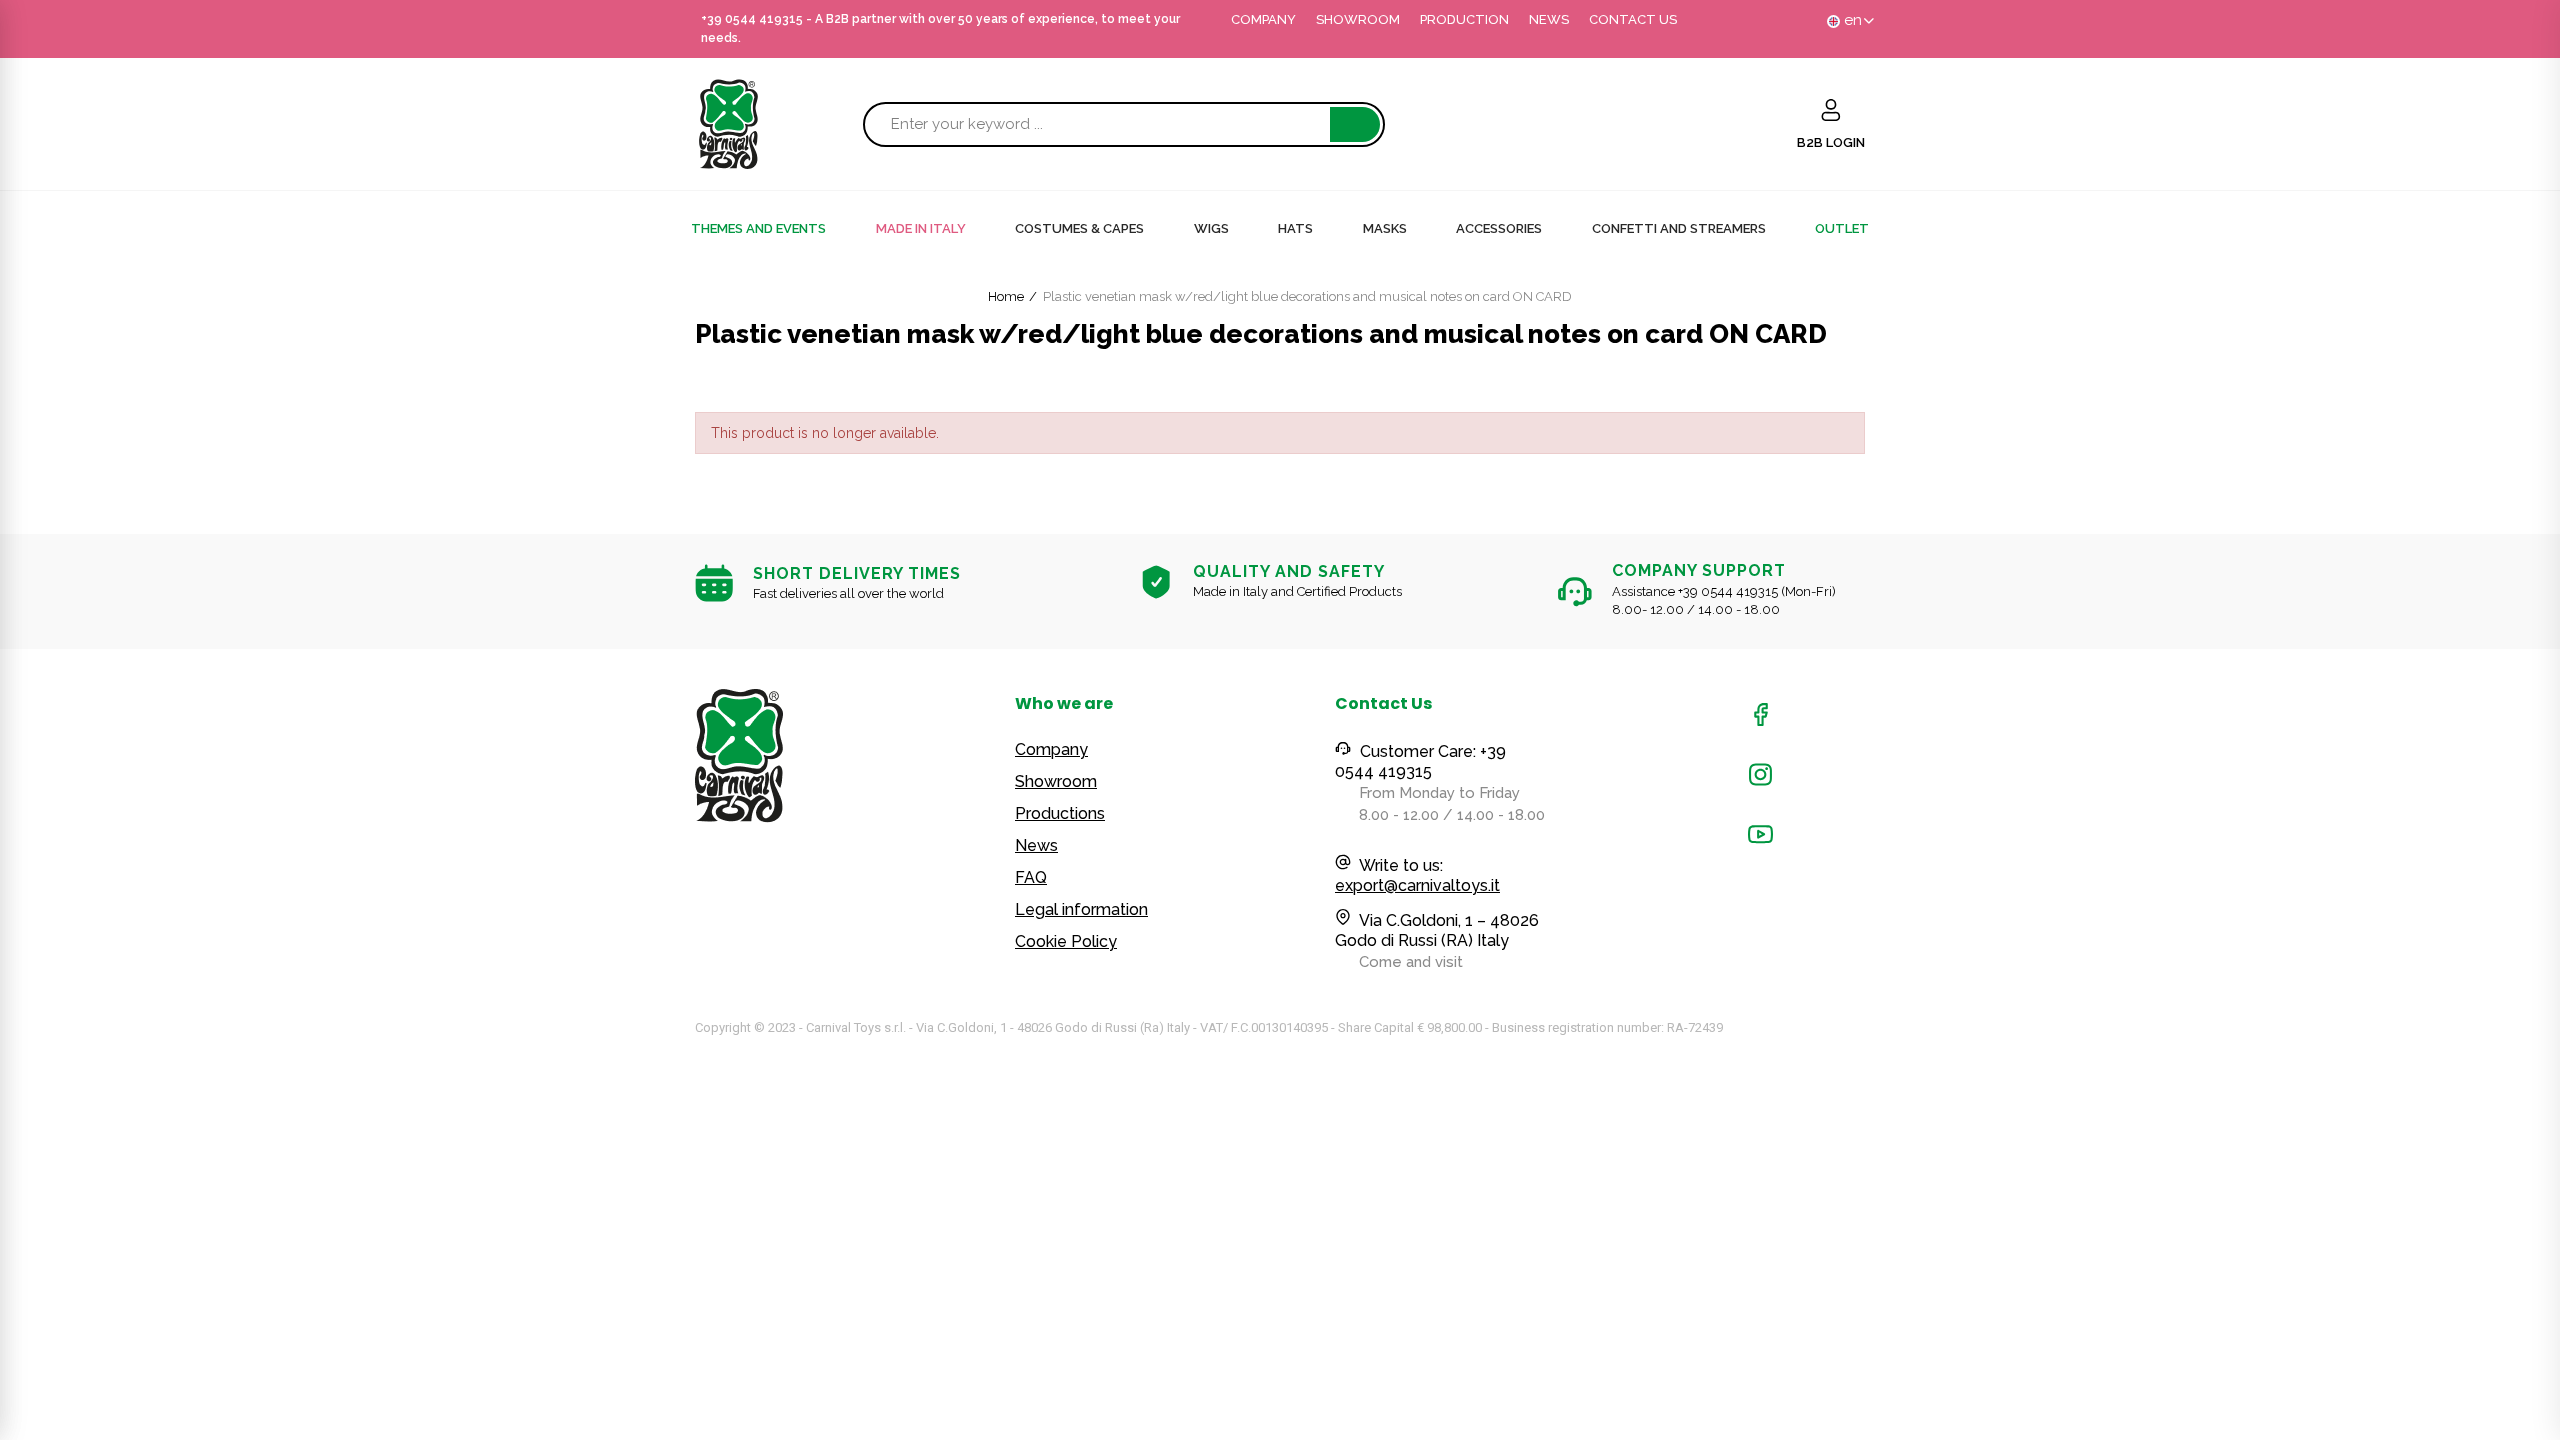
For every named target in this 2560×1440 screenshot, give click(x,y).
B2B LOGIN (1831, 142)
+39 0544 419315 (752, 19)
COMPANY (1263, 19)
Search (1355, 124)
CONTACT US (1633, 19)
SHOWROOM (1358, 19)
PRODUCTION (1464, 19)
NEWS (1549, 19)
